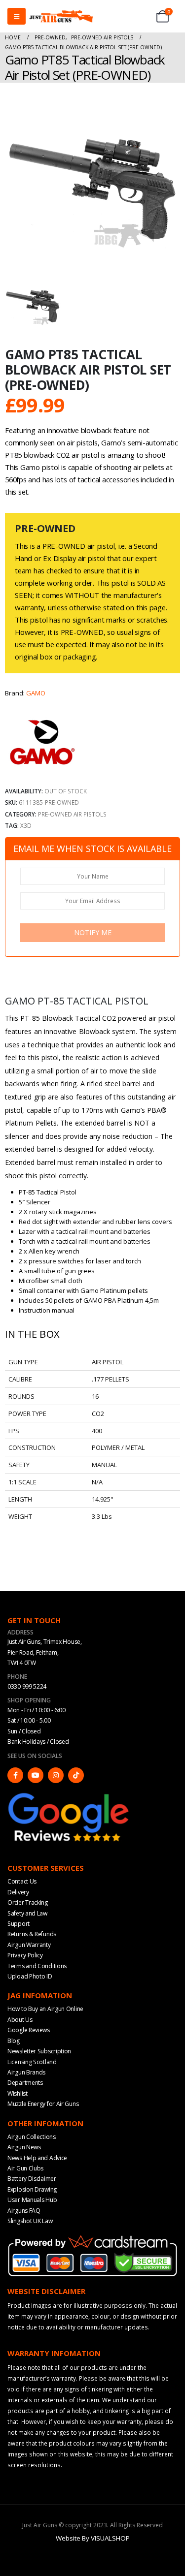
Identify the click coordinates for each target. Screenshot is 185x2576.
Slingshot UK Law (30, 2221)
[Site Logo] (61, 16)
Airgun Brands (26, 2072)
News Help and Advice (37, 2158)
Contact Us (22, 1881)
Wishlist (18, 2093)
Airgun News (24, 2147)
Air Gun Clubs (25, 2168)
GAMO (36, 693)
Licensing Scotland (32, 2062)
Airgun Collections (32, 2137)
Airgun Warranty (29, 1945)
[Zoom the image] (69, 1795)
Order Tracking (28, 1902)
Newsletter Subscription (39, 2051)
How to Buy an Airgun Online (45, 2009)
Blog (14, 2041)
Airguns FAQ (24, 2211)
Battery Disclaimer (32, 2179)
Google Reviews (29, 2030)
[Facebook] (15, 1775)
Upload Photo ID (30, 1976)
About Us (20, 2020)
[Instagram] (56, 1775)
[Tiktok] (76, 1775)
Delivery (18, 1892)
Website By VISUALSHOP (93, 2538)
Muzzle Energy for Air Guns (43, 2104)
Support (18, 1924)
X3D (26, 825)
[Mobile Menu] (17, 16)
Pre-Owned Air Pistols (72, 814)
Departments (25, 2083)
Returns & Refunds (32, 1934)
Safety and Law (27, 1913)
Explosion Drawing (32, 2189)
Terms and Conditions (37, 1966)
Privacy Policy (25, 1955)
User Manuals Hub (32, 2200)
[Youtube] (36, 1775)
